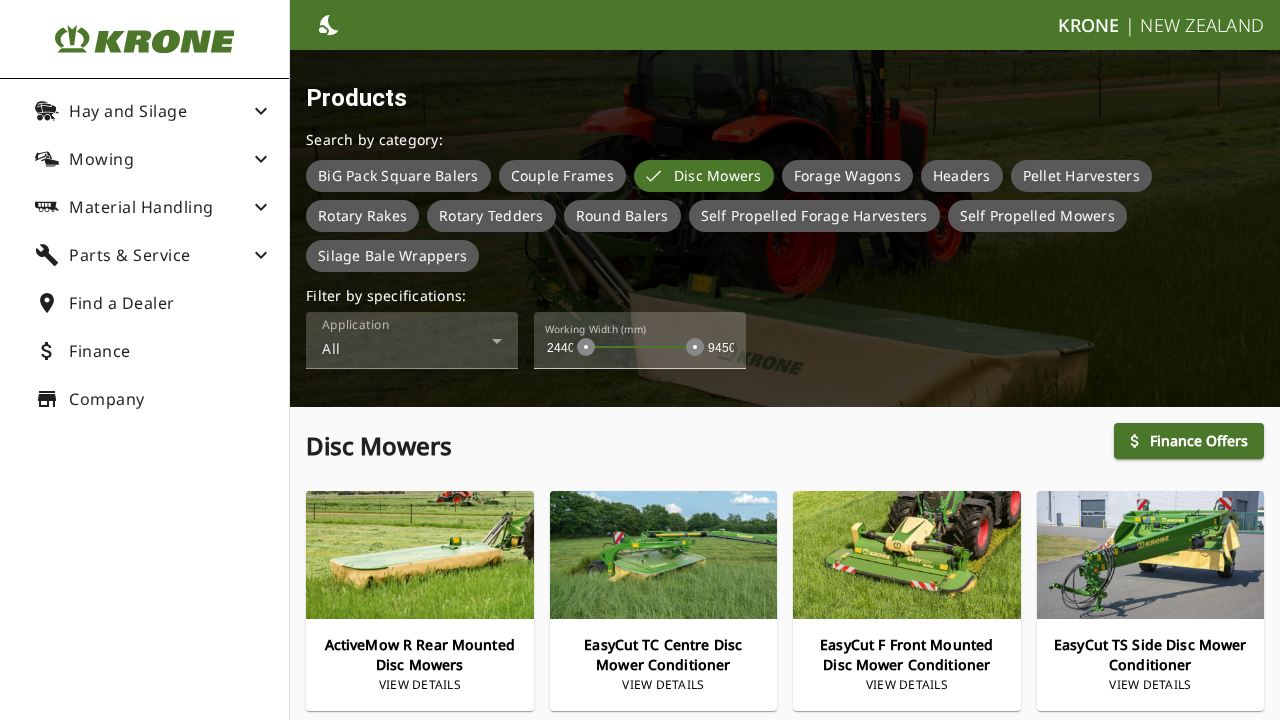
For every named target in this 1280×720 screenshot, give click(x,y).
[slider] (586, 347)
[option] (398, 176)
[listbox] (785, 216)
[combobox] (412, 348)
